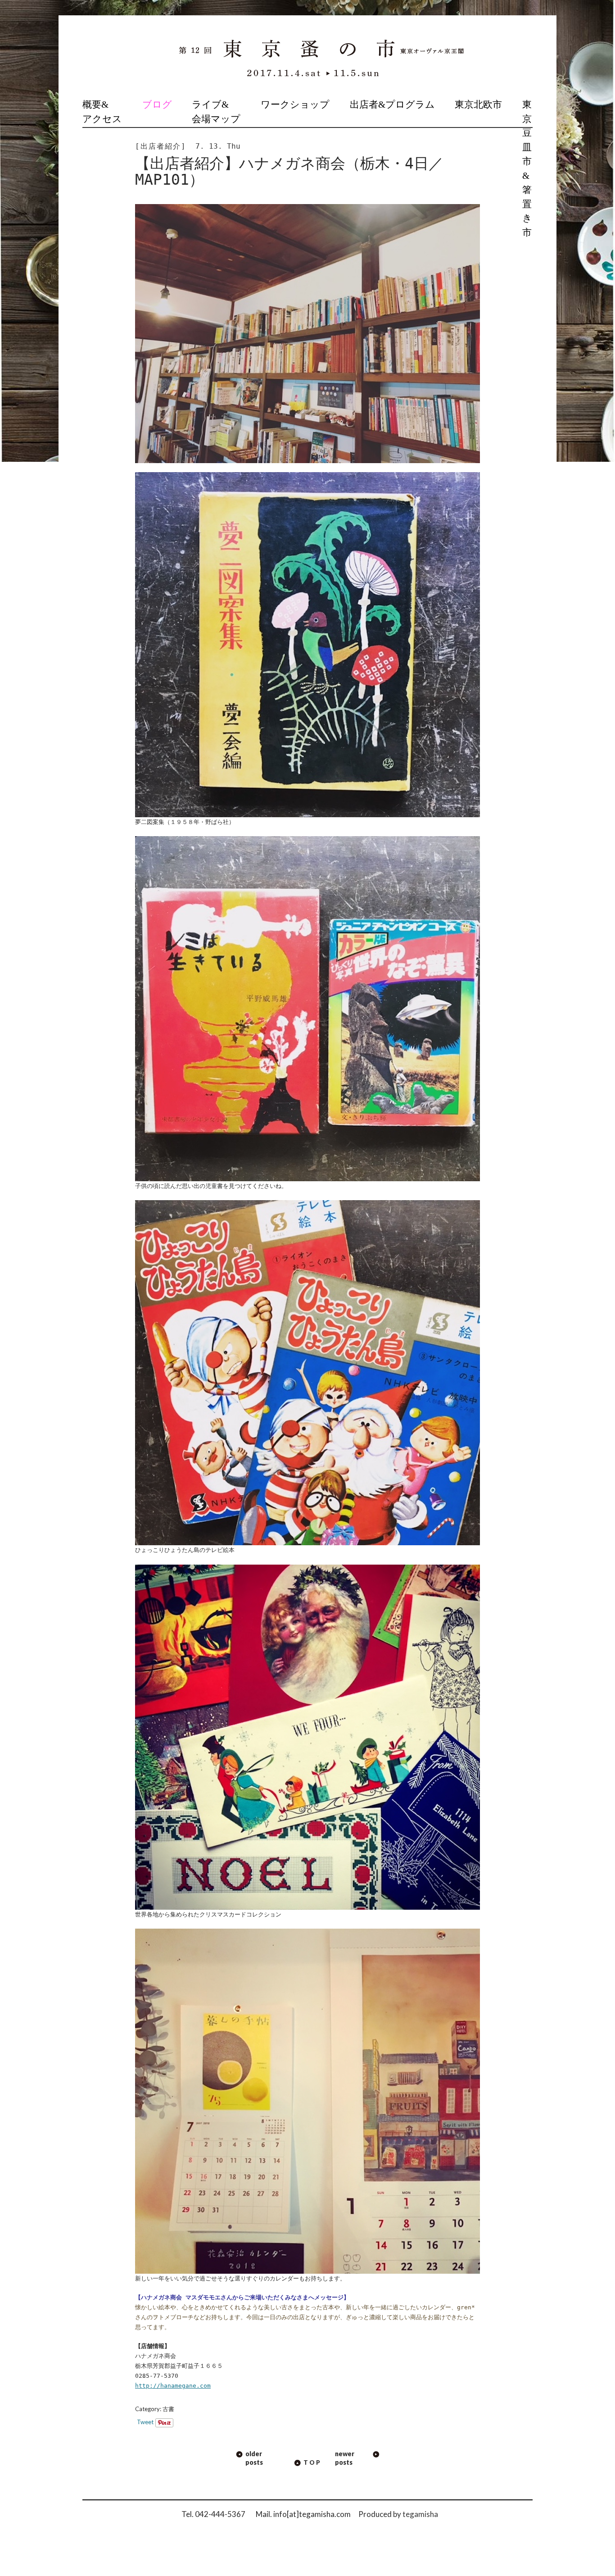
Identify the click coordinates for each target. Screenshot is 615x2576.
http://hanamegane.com (173, 2386)
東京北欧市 (478, 105)
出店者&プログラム (392, 105)
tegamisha (420, 2514)
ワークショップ (295, 105)
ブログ (157, 105)
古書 (168, 2409)
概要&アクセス (102, 112)
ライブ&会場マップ (216, 112)
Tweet (145, 2422)
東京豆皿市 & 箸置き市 (527, 168)
